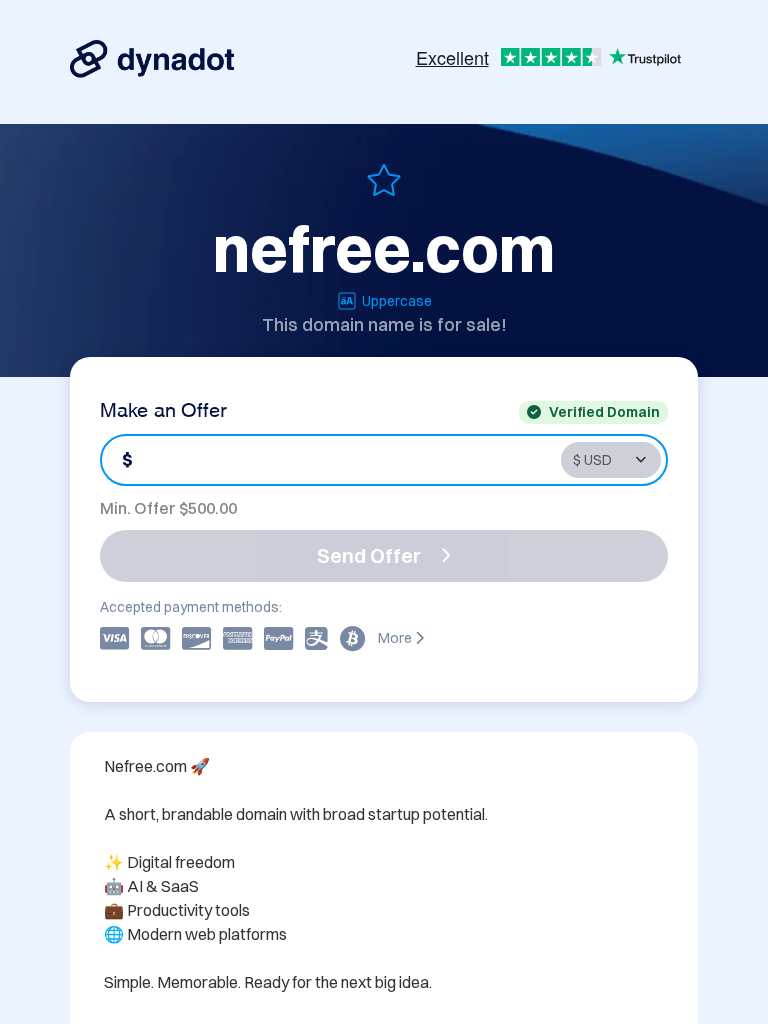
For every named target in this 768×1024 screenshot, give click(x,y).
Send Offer (369, 555)
